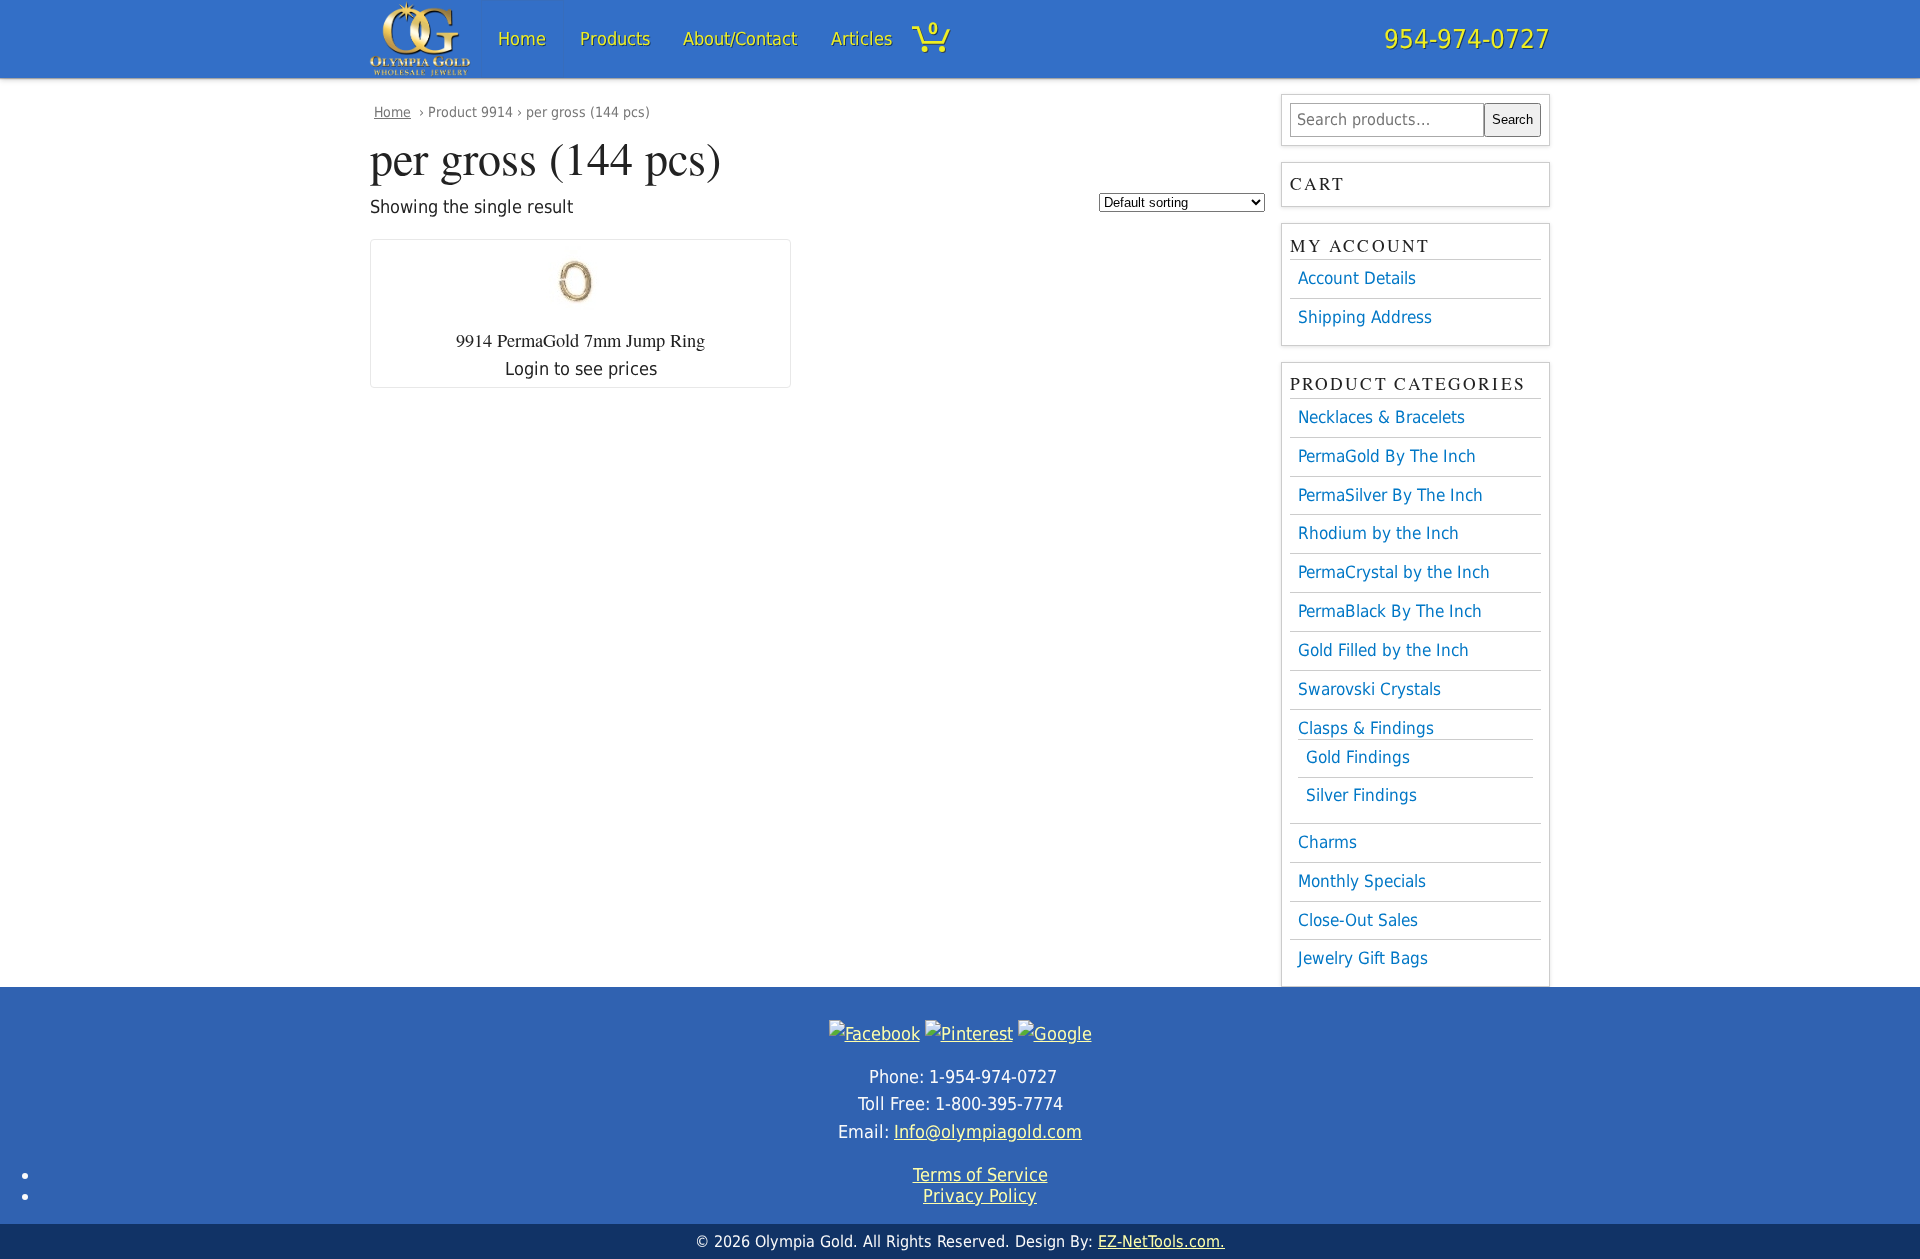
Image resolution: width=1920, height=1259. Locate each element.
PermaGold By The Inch (1387, 456)
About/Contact (740, 38)
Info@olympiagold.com (988, 1131)
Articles (861, 38)
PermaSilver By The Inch (1390, 495)
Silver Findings (1361, 795)
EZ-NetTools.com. (1161, 1241)
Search (1512, 119)
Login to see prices (581, 368)
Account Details (1357, 278)
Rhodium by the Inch (1378, 533)
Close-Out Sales (1358, 920)
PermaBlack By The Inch (1390, 611)
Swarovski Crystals (1369, 689)
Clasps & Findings (1366, 728)
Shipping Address (1365, 317)
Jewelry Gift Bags (1363, 958)
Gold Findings (1358, 757)
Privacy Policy (980, 1195)
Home (522, 38)
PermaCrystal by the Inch (1394, 572)
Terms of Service (980, 1174)
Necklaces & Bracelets (1381, 417)
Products (615, 38)
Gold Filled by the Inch (1383, 650)
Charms (1327, 842)
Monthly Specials (1362, 881)
